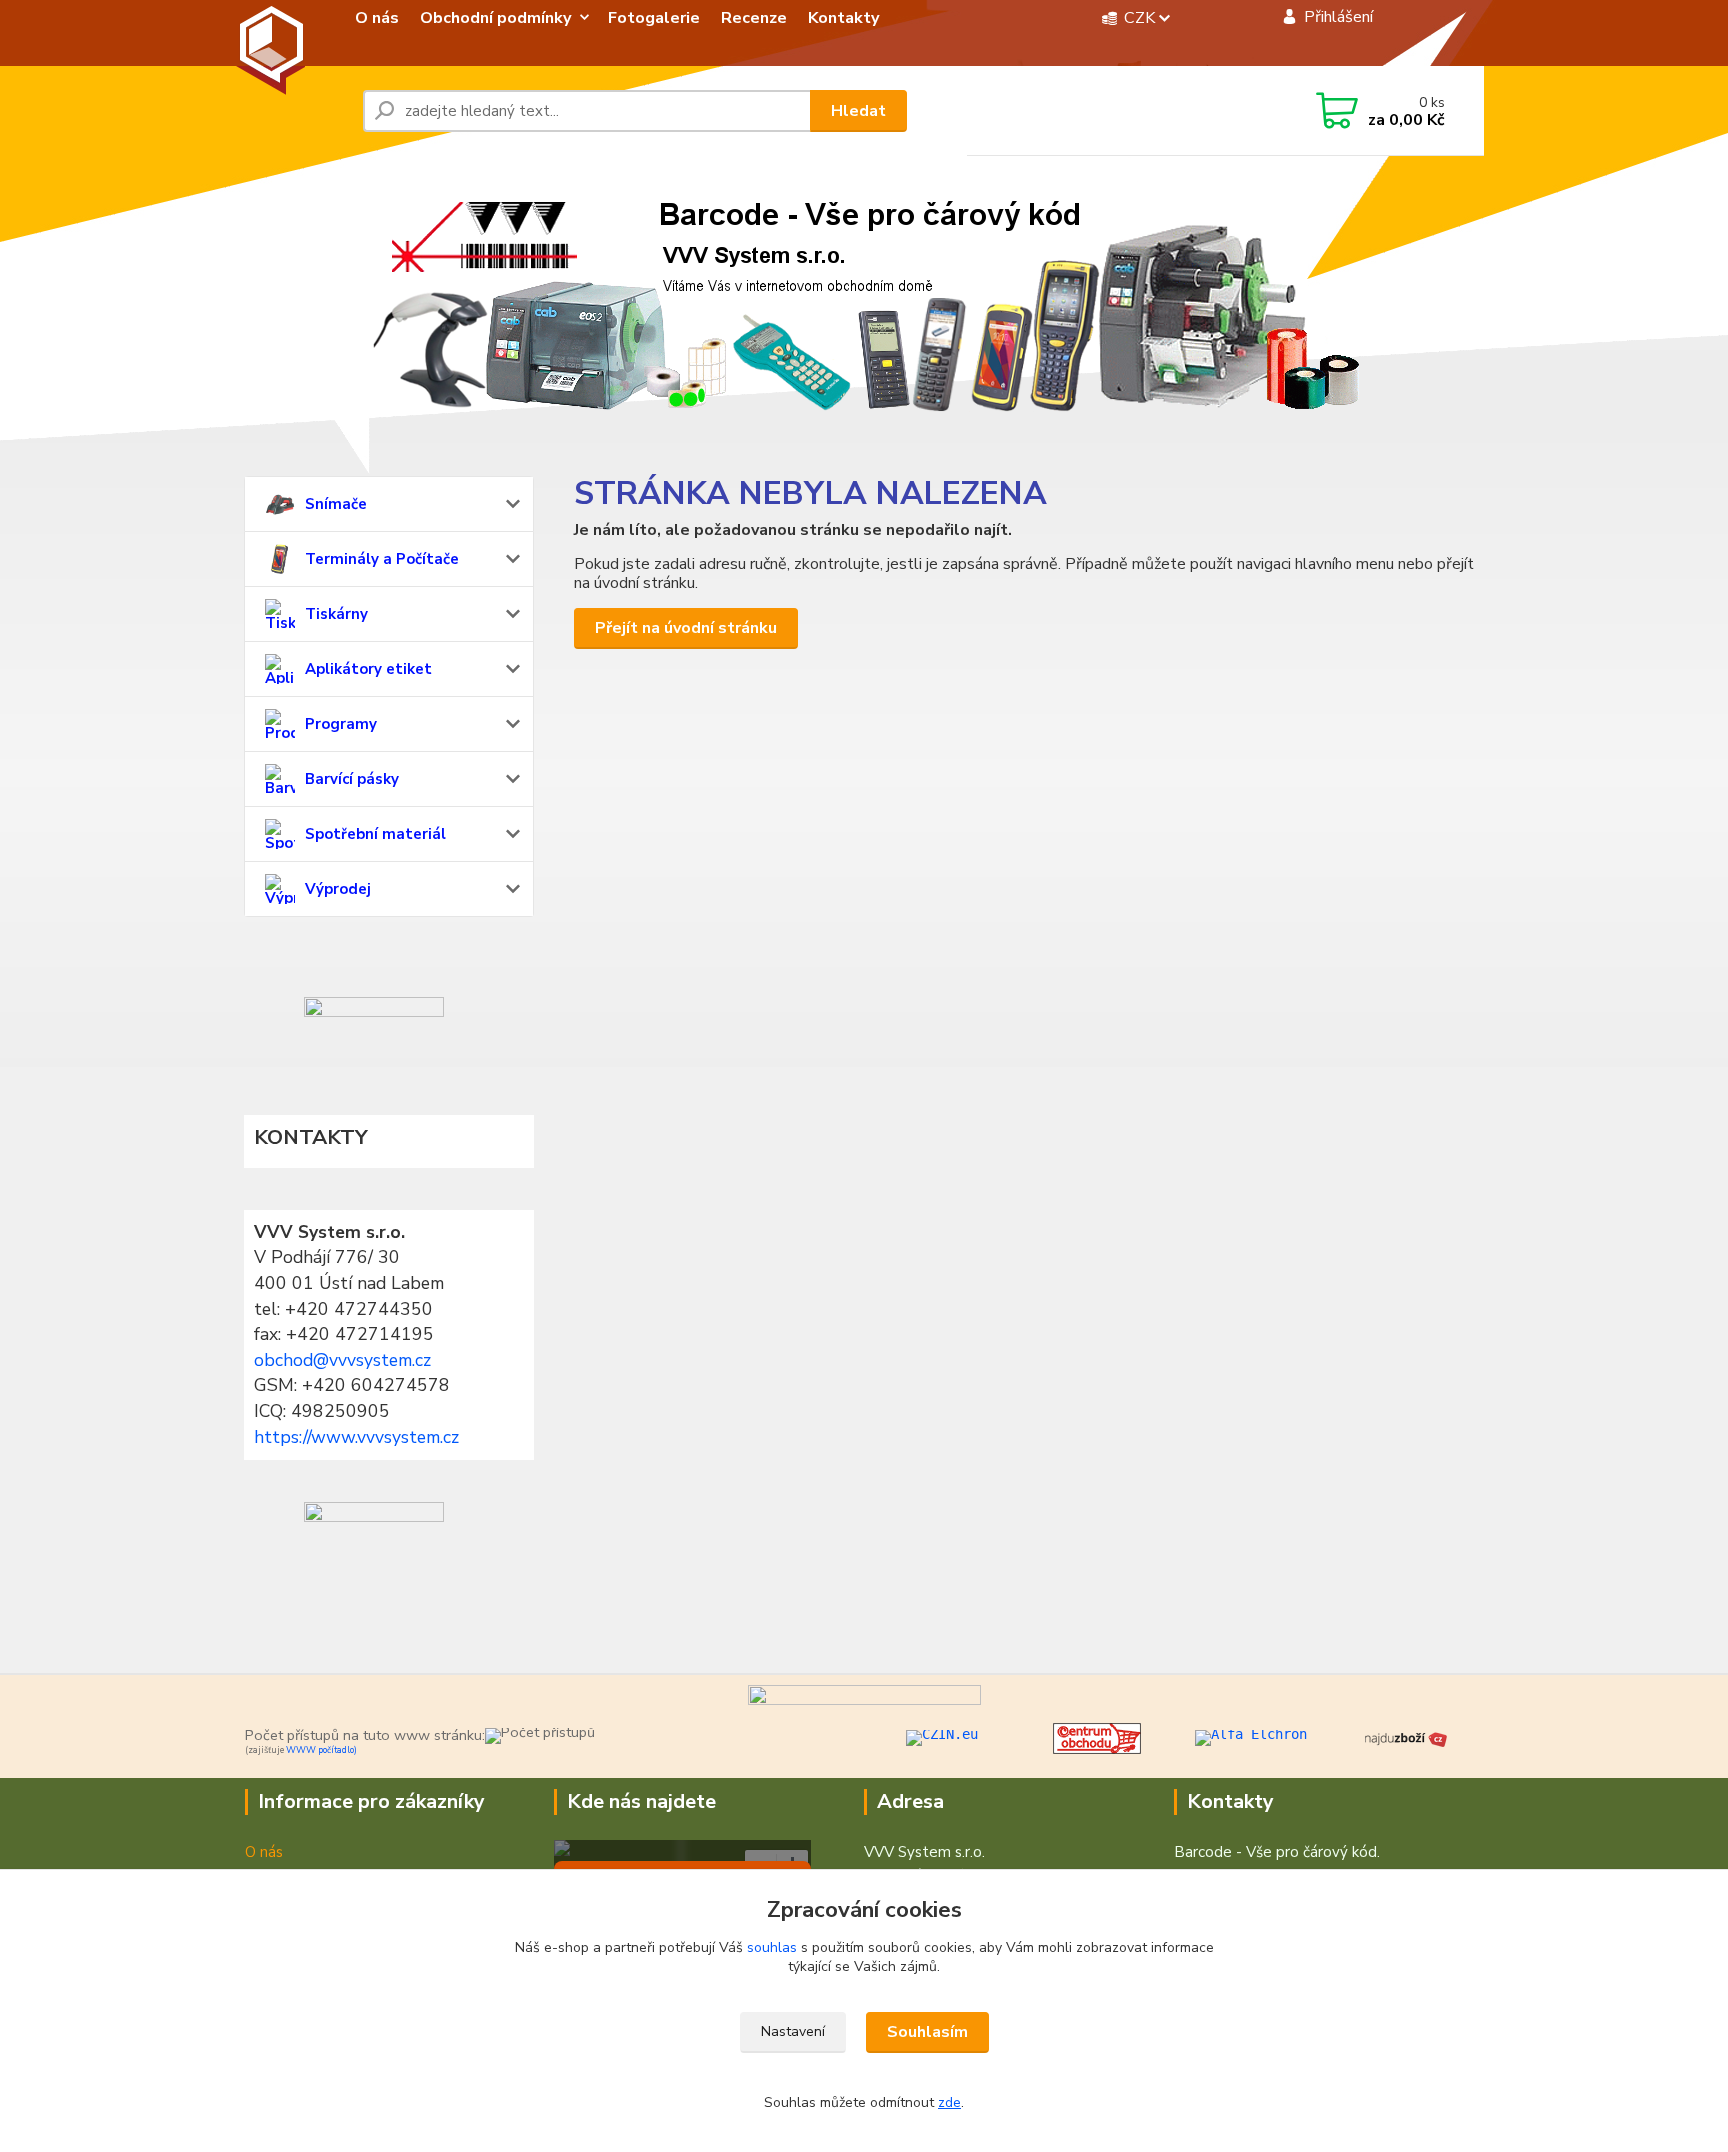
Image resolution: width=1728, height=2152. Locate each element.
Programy (341, 724)
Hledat (858, 111)
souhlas (772, 1947)
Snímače (336, 504)
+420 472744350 (1114, 112)
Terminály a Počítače (382, 559)
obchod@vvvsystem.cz (342, 1360)
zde (949, 2102)
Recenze (754, 18)
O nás (377, 18)
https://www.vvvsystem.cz (356, 1437)
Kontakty (844, 18)
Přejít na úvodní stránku (686, 628)
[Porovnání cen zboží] (1406, 1737)
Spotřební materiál (375, 834)
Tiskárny (336, 614)
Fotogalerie (654, 18)
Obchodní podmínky (496, 18)
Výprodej (338, 889)
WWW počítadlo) (321, 1750)
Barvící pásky (352, 779)
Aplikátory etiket (368, 669)
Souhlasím (927, 2032)
